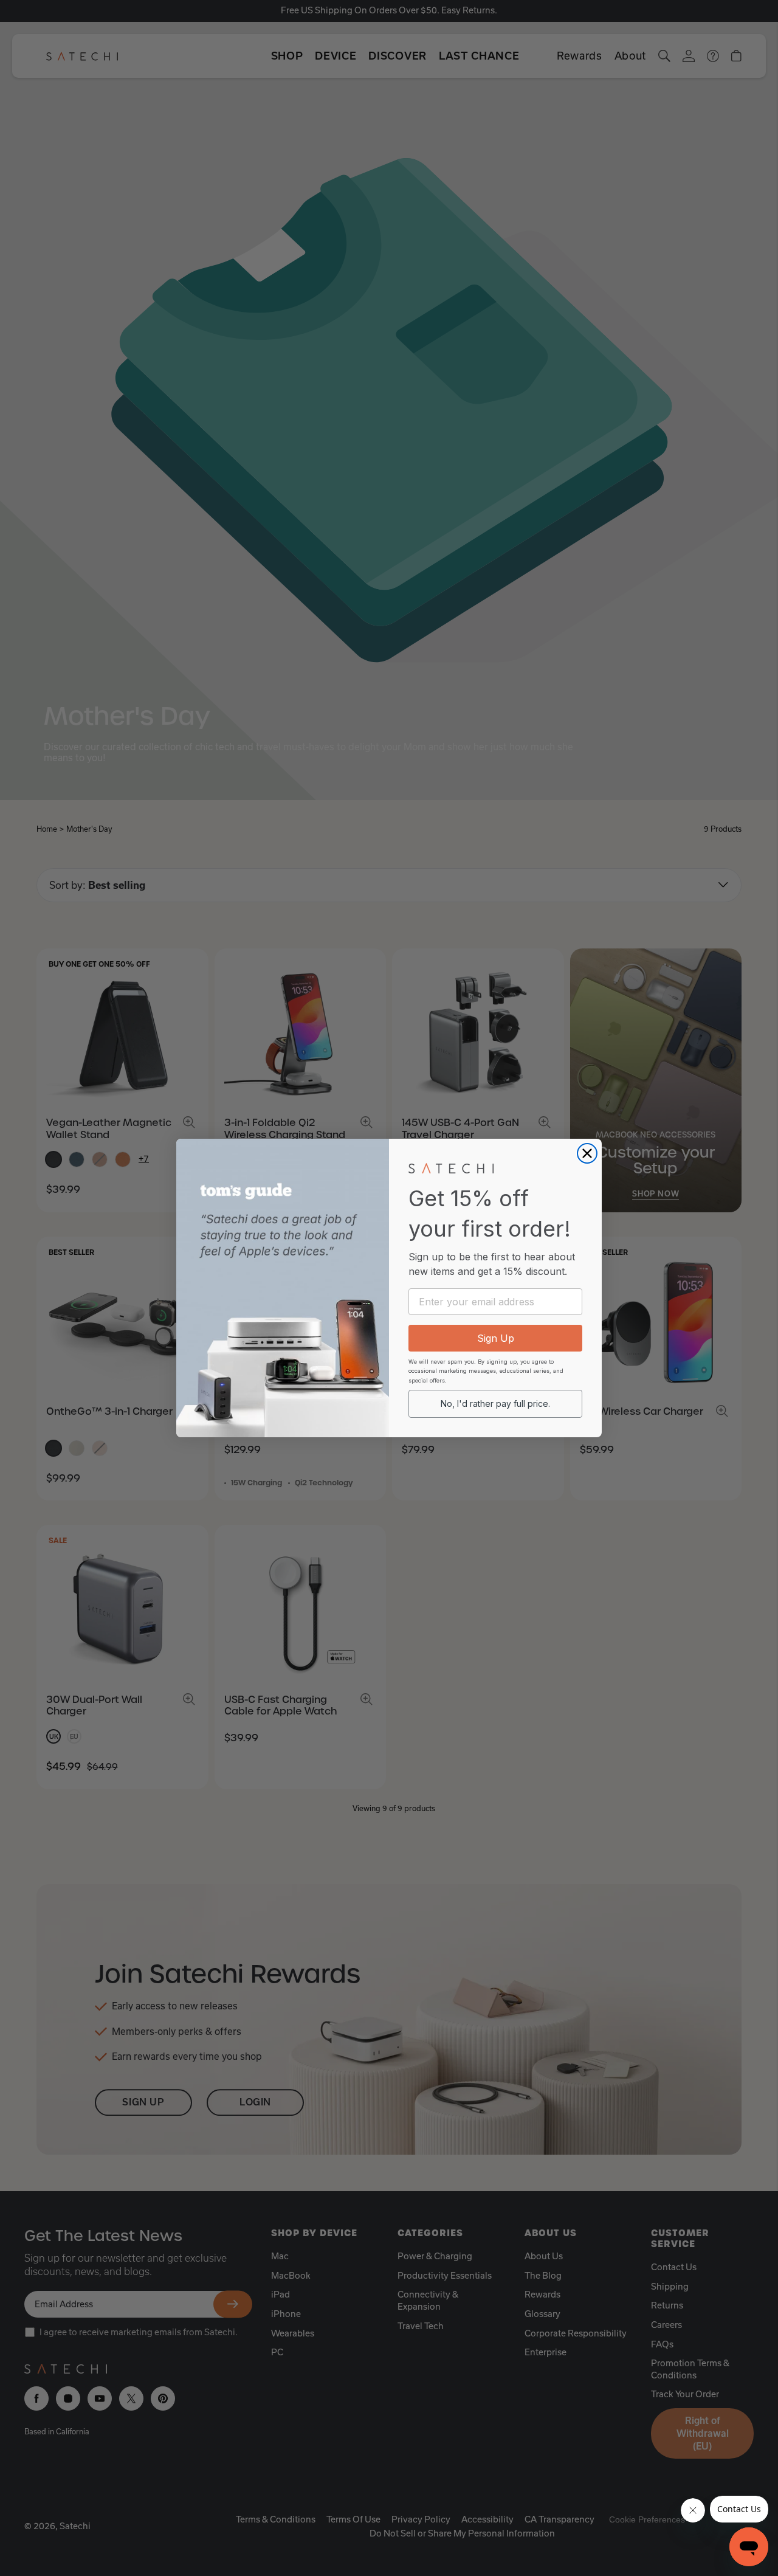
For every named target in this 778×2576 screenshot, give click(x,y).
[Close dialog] (587, 1153)
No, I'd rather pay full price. (495, 1404)
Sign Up (496, 1338)
